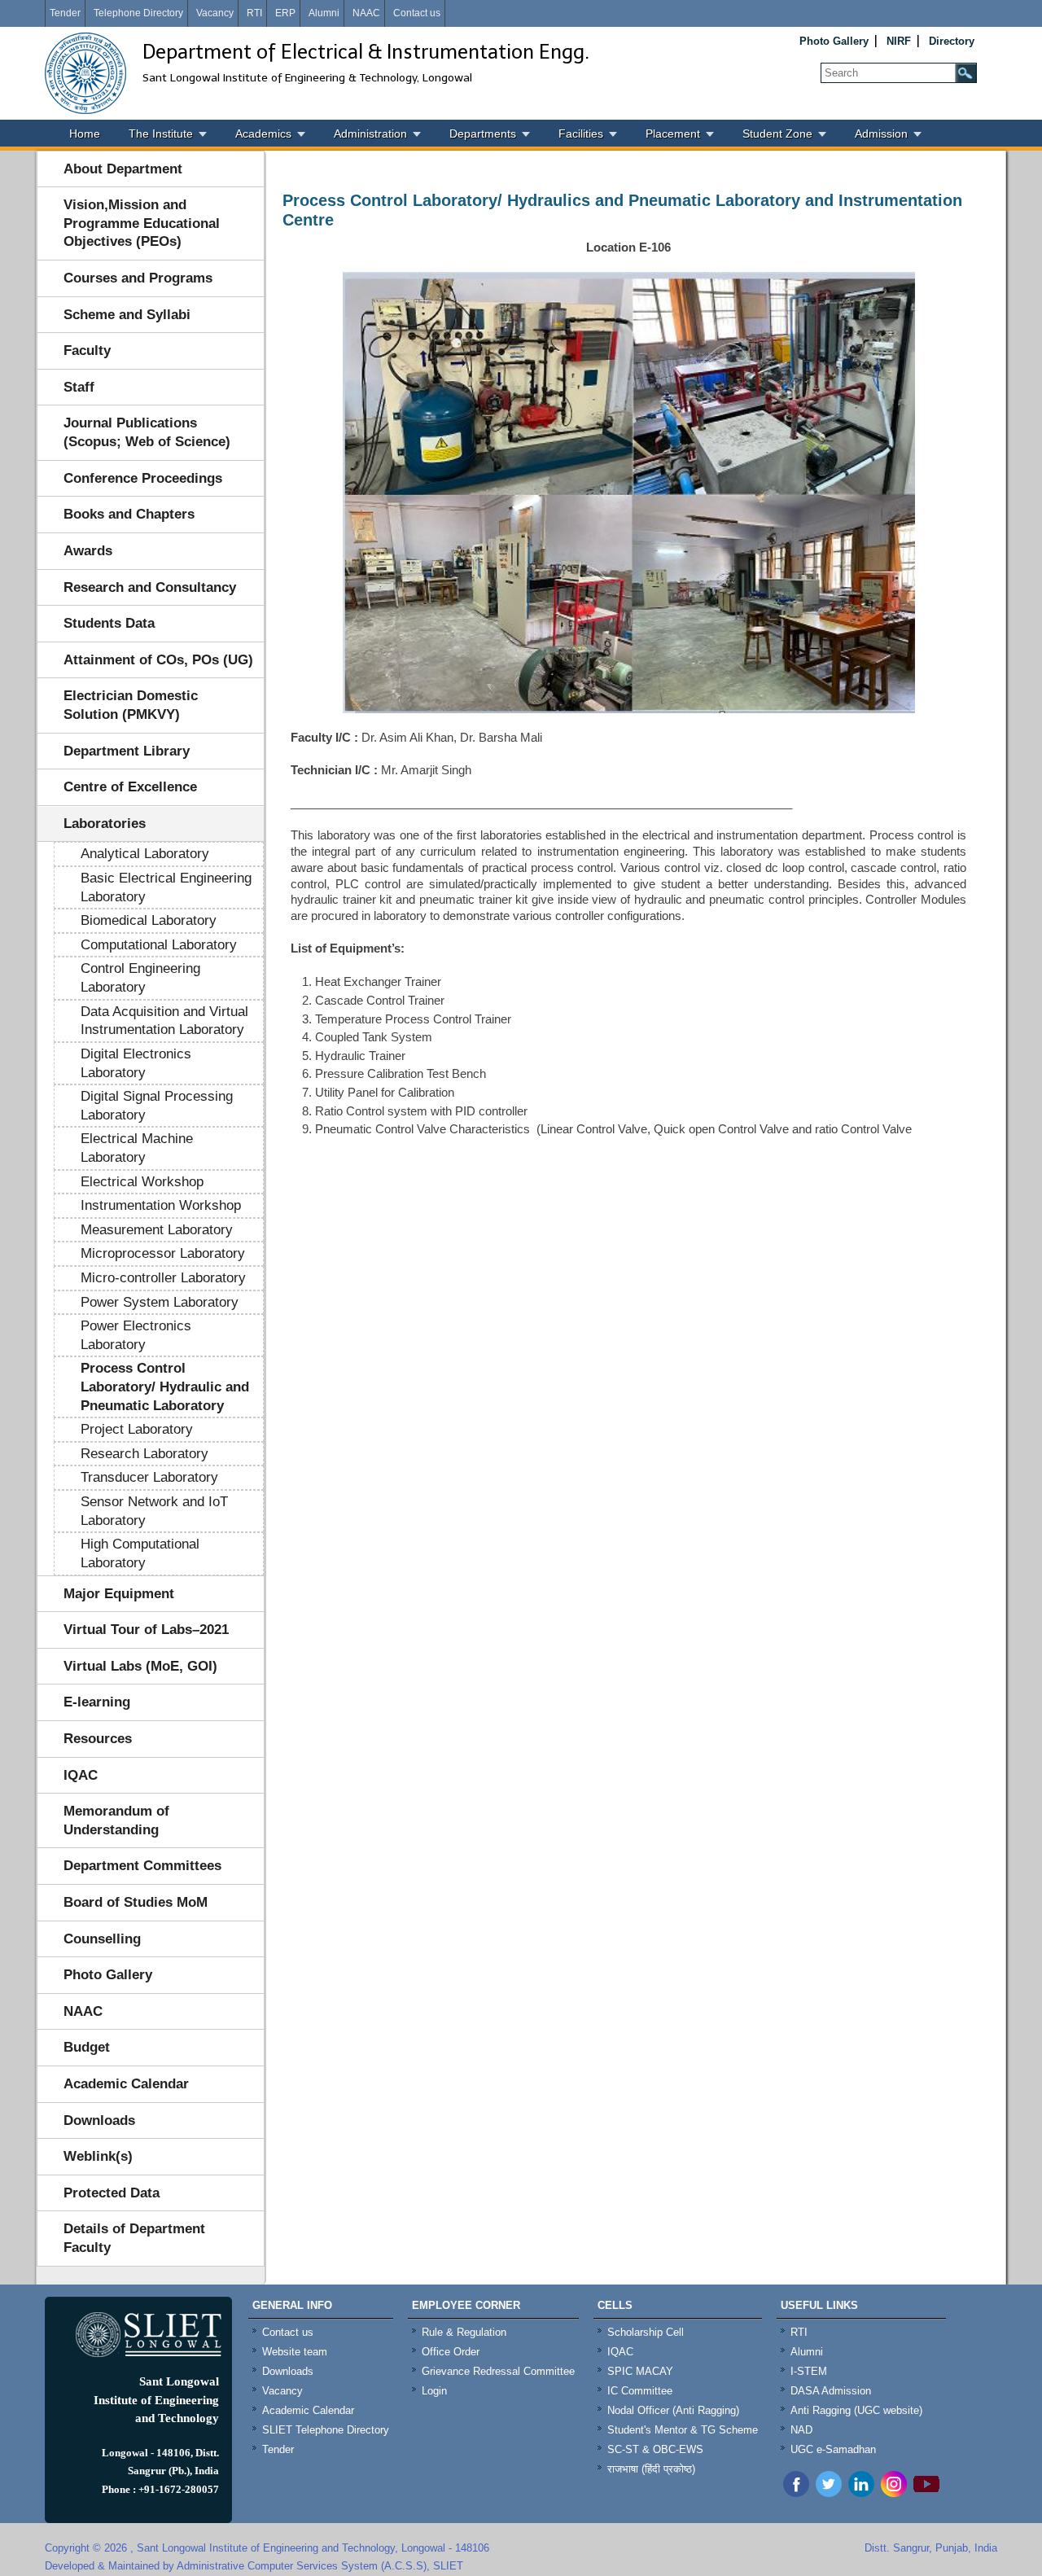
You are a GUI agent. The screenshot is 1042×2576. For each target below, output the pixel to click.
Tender (65, 13)
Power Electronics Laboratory (136, 1335)
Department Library (127, 751)
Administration (370, 134)
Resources (98, 1739)
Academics (263, 134)
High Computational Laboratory (140, 1553)
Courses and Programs (138, 278)
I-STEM (809, 2371)
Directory (952, 41)
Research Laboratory (144, 1454)
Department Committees (142, 1866)
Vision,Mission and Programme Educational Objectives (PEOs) (142, 223)
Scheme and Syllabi (127, 315)
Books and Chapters (129, 514)
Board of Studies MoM (136, 1902)
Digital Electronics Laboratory (136, 1063)
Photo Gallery (834, 41)
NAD (801, 2430)
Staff (79, 387)
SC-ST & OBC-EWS (655, 2449)
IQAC (81, 1775)
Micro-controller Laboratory (163, 1278)
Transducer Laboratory (149, 1477)
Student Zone (777, 134)
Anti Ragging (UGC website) (856, 2410)
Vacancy (215, 13)
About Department (123, 169)
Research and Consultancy (150, 587)
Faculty (87, 350)
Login (434, 2391)
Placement (673, 134)
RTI (254, 13)
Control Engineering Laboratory (140, 978)
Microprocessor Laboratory (163, 1253)
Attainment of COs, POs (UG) (158, 660)
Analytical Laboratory (145, 854)
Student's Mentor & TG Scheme (683, 2430)
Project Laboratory (137, 1429)
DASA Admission (831, 2391)
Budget (87, 2047)
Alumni (324, 13)
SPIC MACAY (640, 2371)
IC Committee (640, 2391)
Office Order (451, 2352)
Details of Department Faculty (134, 2238)
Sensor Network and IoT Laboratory (154, 1511)
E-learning (97, 1702)
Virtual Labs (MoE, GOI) (140, 1666)
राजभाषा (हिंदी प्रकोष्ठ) (651, 2469)
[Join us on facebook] (796, 2493)
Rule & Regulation (464, 2332)
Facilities (581, 134)
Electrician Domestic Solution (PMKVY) (131, 705)
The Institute (161, 134)
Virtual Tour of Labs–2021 (146, 1630)
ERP (285, 13)
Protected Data (112, 2193)
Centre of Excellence (130, 787)
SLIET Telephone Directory (326, 2430)
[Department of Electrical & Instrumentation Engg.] (85, 73)
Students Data (109, 623)
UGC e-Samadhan (833, 2449)
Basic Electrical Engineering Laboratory (166, 887)
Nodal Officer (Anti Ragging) (673, 2410)
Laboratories (105, 824)
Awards (88, 551)
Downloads (99, 2120)
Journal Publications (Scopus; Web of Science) (147, 432)
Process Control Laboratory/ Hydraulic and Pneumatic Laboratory (165, 1387)
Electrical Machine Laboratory (137, 1148)
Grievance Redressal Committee (498, 2371)
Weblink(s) (98, 2156)
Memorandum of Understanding (116, 1820)
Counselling (102, 1939)
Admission (881, 134)
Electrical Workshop (142, 1182)
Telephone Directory (138, 13)
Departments (483, 134)
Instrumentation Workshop (161, 1205)
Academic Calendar (126, 2084)
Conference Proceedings (143, 478)
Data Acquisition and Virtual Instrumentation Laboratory (164, 1021)
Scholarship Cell (646, 2332)
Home (85, 134)
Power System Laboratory (160, 1302)
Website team (295, 2352)
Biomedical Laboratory (149, 920)
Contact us (417, 13)
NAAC (366, 13)
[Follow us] (829, 2493)
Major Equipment (119, 1594)
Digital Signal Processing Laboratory (157, 1106)
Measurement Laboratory (157, 1230)
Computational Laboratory (159, 945)
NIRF (899, 41)
